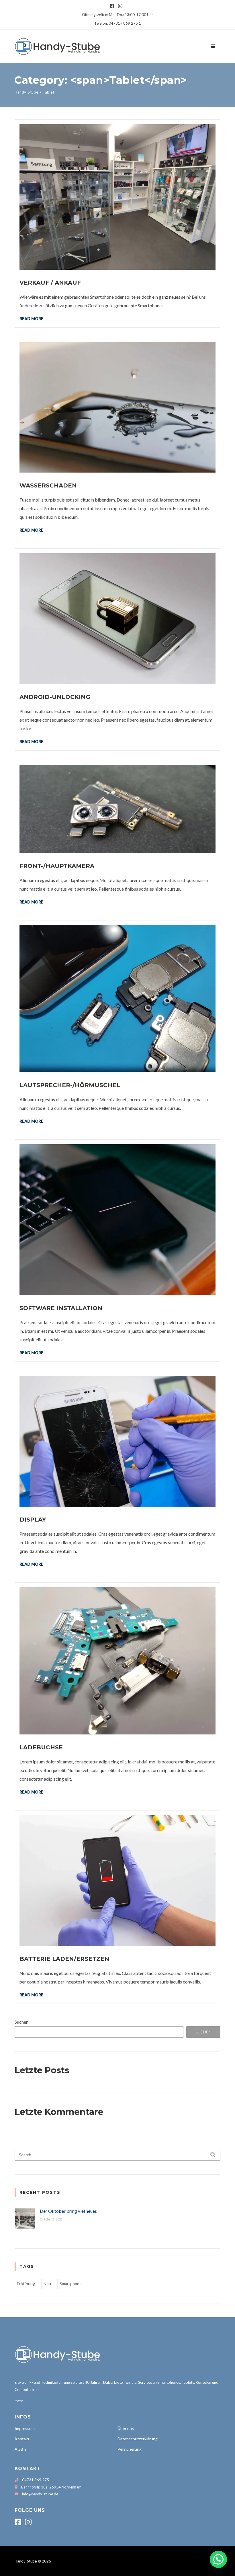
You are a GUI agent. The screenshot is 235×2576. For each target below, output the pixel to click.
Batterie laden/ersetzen (64, 1959)
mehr (19, 2401)
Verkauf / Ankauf (50, 283)
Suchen (21, 2022)
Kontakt (22, 2439)
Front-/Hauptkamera (57, 866)
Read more (31, 318)
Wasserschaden (48, 485)
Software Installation (61, 1308)
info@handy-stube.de (40, 2494)
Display (33, 1520)
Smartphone (71, 2283)
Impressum (25, 2428)
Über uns (126, 2428)
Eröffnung (26, 2283)
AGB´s (20, 2449)
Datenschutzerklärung (138, 2439)
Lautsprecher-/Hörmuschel (70, 1085)
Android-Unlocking (55, 697)
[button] (218, 2559)
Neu (47, 2283)
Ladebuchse (41, 1747)
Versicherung (130, 2449)
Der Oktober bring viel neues (68, 2211)
